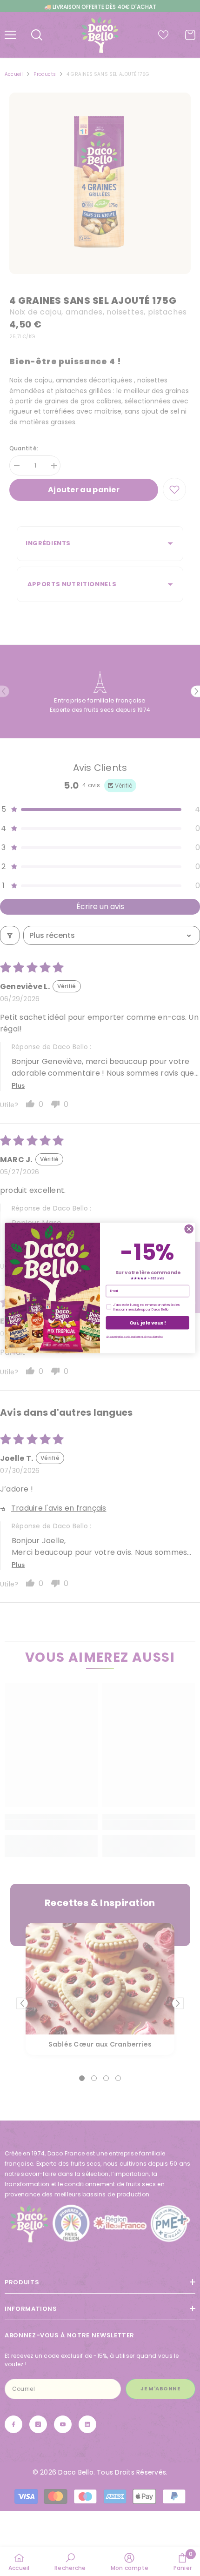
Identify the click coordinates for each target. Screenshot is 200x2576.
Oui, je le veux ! (148, 1323)
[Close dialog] (189, 1229)
